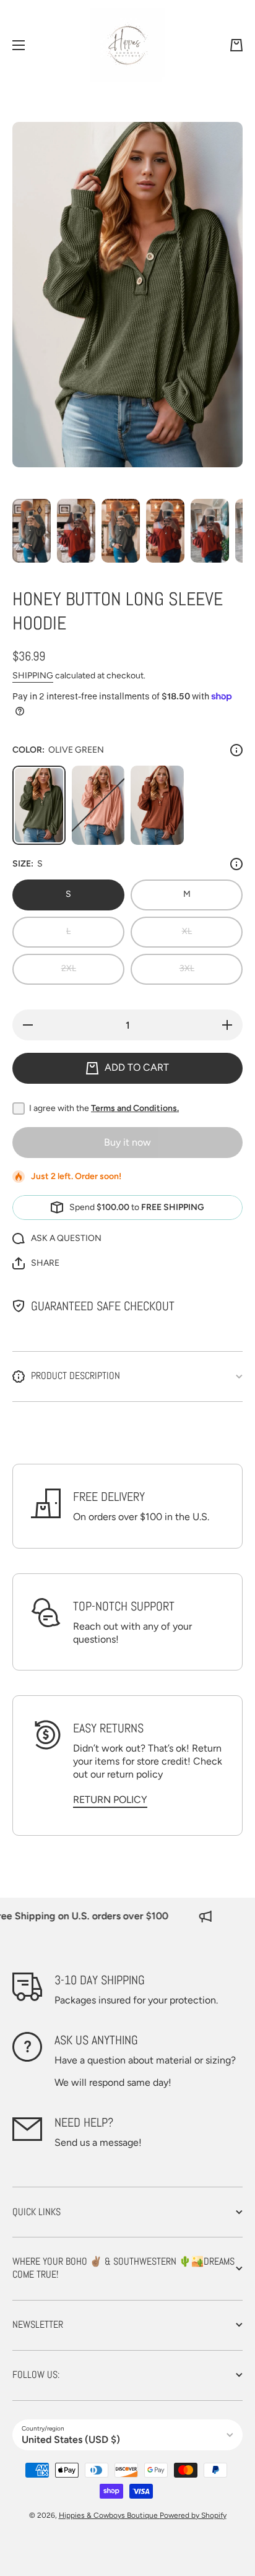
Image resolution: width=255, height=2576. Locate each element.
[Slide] (236, 750)
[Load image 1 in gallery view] (32, 531)
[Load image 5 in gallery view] (210, 531)
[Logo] (127, 45)
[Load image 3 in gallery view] (121, 531)
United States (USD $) (71, 2440)
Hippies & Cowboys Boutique (109, 2515)
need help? (84, 2122)
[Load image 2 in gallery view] (76, 531)
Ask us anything (96, 2040)
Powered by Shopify (193, 2515)
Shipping (33, 676)
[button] (236, 45)
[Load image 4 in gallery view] (165, 531)
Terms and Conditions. (135, 1108)
